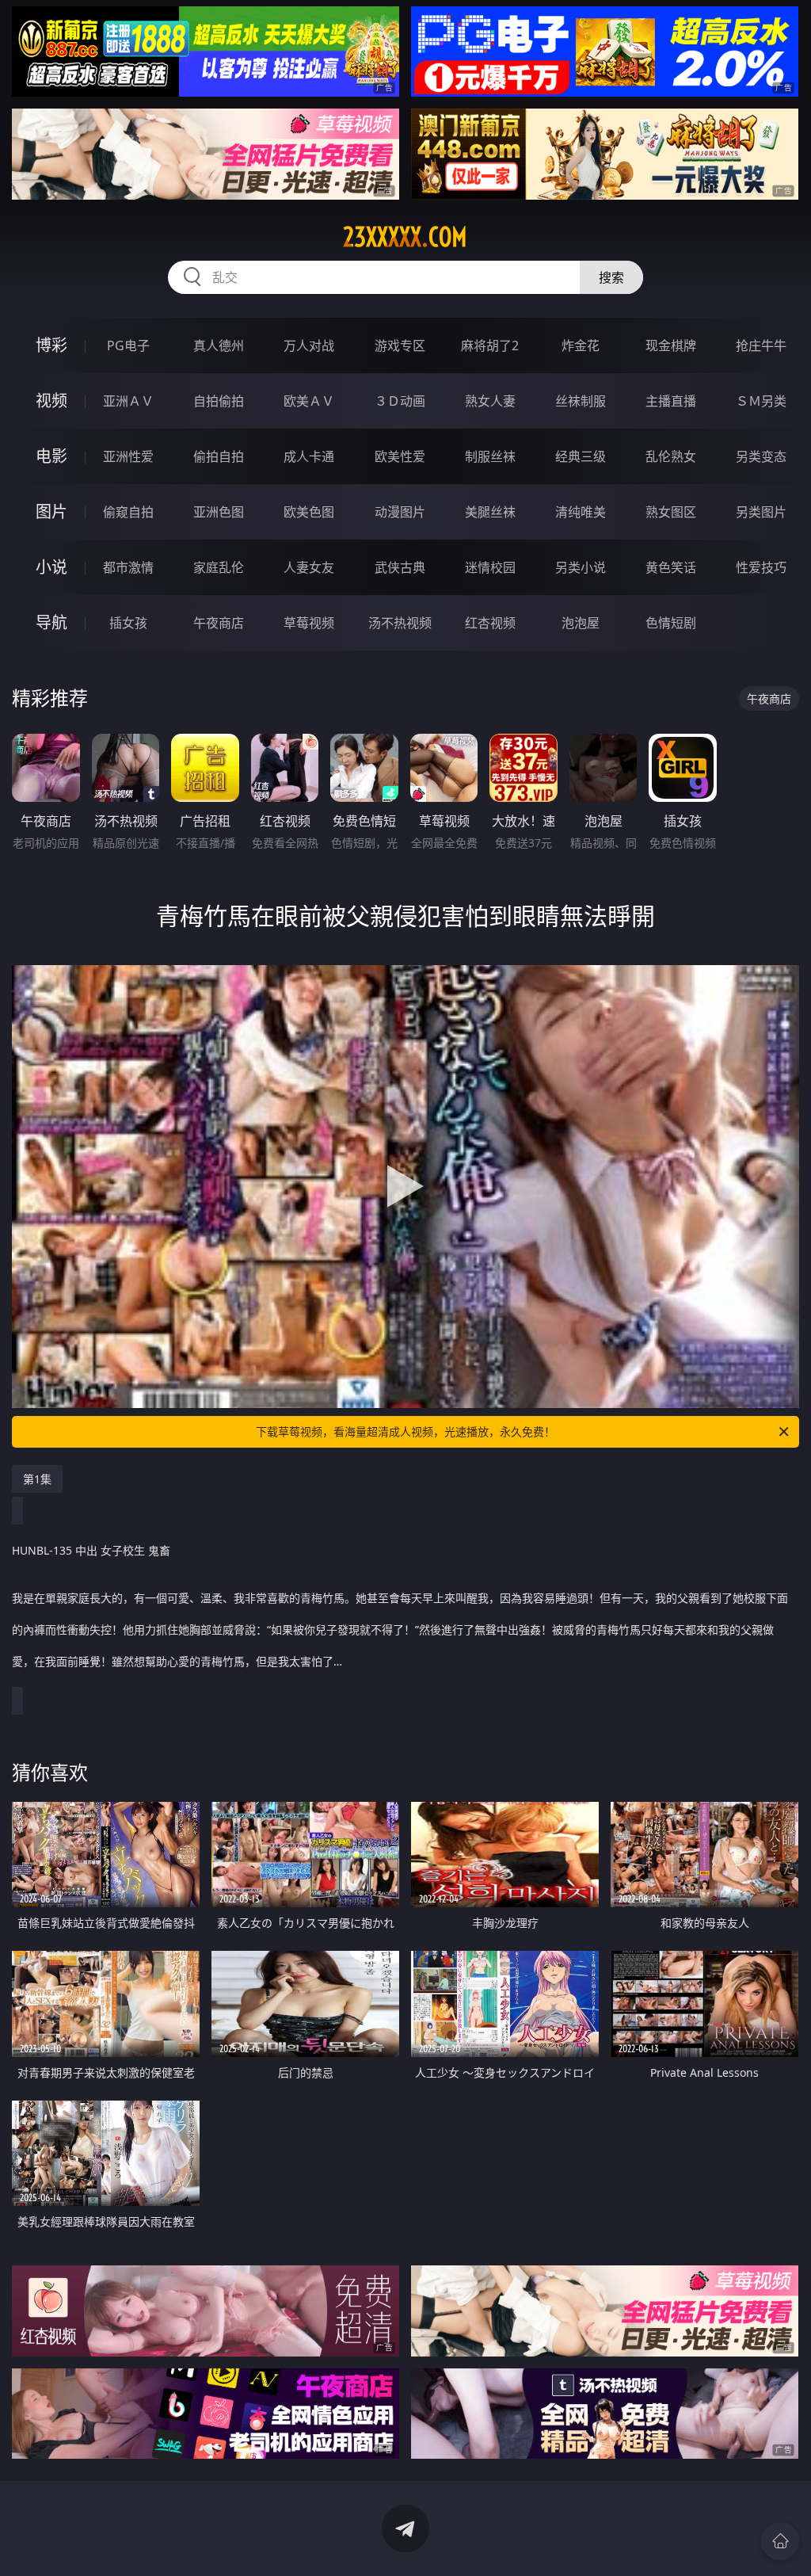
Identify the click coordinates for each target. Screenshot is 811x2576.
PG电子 (128, 345)
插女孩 (128, 623)
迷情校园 (490, 567)
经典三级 (581, 456)
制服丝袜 (490, 456)
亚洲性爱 (128, 456)
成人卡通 (309, 456)
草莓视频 (309, 623)
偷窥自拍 (128, 512)
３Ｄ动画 (400, 401)
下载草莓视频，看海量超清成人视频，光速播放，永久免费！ (405, 1431)
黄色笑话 (671, 567)
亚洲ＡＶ (128, 401)
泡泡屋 (581, 623)
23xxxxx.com (405, 237)
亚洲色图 (219, 512)
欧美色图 (309, 512)
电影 (51, 456)
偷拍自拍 (219, 456)
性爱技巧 (761, 567)
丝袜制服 (581, 401)
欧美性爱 (400, 456)
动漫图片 (400, 512)
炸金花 (581, 345)
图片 (51, 511)
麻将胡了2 (490, 345)
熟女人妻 (490, 401)
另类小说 (581, 567)
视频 (51, 401)
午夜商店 (219, 623)
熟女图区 (671, 512)
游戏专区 (400, 345)
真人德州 (219, 345)
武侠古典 (400, 567)
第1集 (37, 1479)
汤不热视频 (400, 623)
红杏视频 (490, 623)
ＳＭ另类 (761, 401)
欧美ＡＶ (309, 401)
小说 (51, 567)
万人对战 (309, 345)
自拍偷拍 (219, 401)
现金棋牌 (671, 345)
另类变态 (761, 456)
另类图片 (761, 512)
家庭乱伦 (219, 567)
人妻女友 (309, 567)
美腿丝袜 (490, 512)
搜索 (611, 277)
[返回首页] (780, 2541)
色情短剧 (671, 623)
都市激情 (128, 567)
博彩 (51, 345)
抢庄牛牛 (761, 345)
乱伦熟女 (671, 456)
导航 (51, 622)
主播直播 (671, 401)
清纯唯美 (581, 512)
